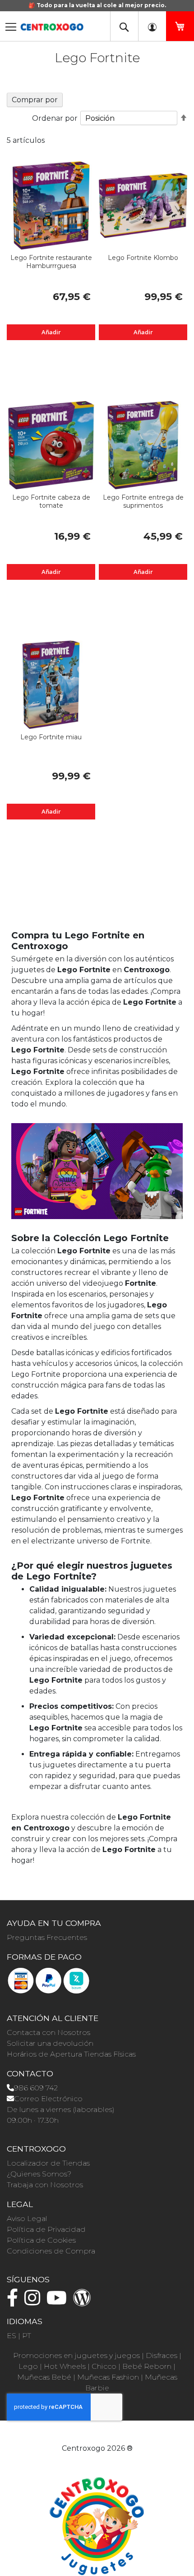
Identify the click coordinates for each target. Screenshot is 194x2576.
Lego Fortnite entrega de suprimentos (143, 501)
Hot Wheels (65, 2366)
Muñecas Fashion (108, 2377)
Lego (28, 2366)
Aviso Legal (27, 2219)
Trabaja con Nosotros (45, 2185)
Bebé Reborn (147, 2366)
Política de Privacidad (46, 2229)
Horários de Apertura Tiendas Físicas (71, 2054)
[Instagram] (35, 2302)
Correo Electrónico (48, 2099)
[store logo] (52, 24)
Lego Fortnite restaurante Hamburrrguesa (51, 262)
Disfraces (162, 2355)
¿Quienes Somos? (39, 2174)
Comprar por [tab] (35, 100)
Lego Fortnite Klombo (143, 258)
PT (27, 2336)
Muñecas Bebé (44, 2377)
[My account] (152, 26)
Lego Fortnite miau (51, 737)
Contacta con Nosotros (48, 2032)
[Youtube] (59, 2302)
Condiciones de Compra (51, 2251)
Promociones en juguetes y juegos (76, 2355)
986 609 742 (36, 2088)
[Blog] (84, 2302)
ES (12, 2336)
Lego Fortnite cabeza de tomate (51, 501)
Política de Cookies (41, 2240)
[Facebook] (15, 2302)
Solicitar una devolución (50, 2043)
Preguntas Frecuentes (47, 1937)
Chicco (104, 2366)
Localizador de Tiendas (48, 2163)
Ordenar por (55, 118)
